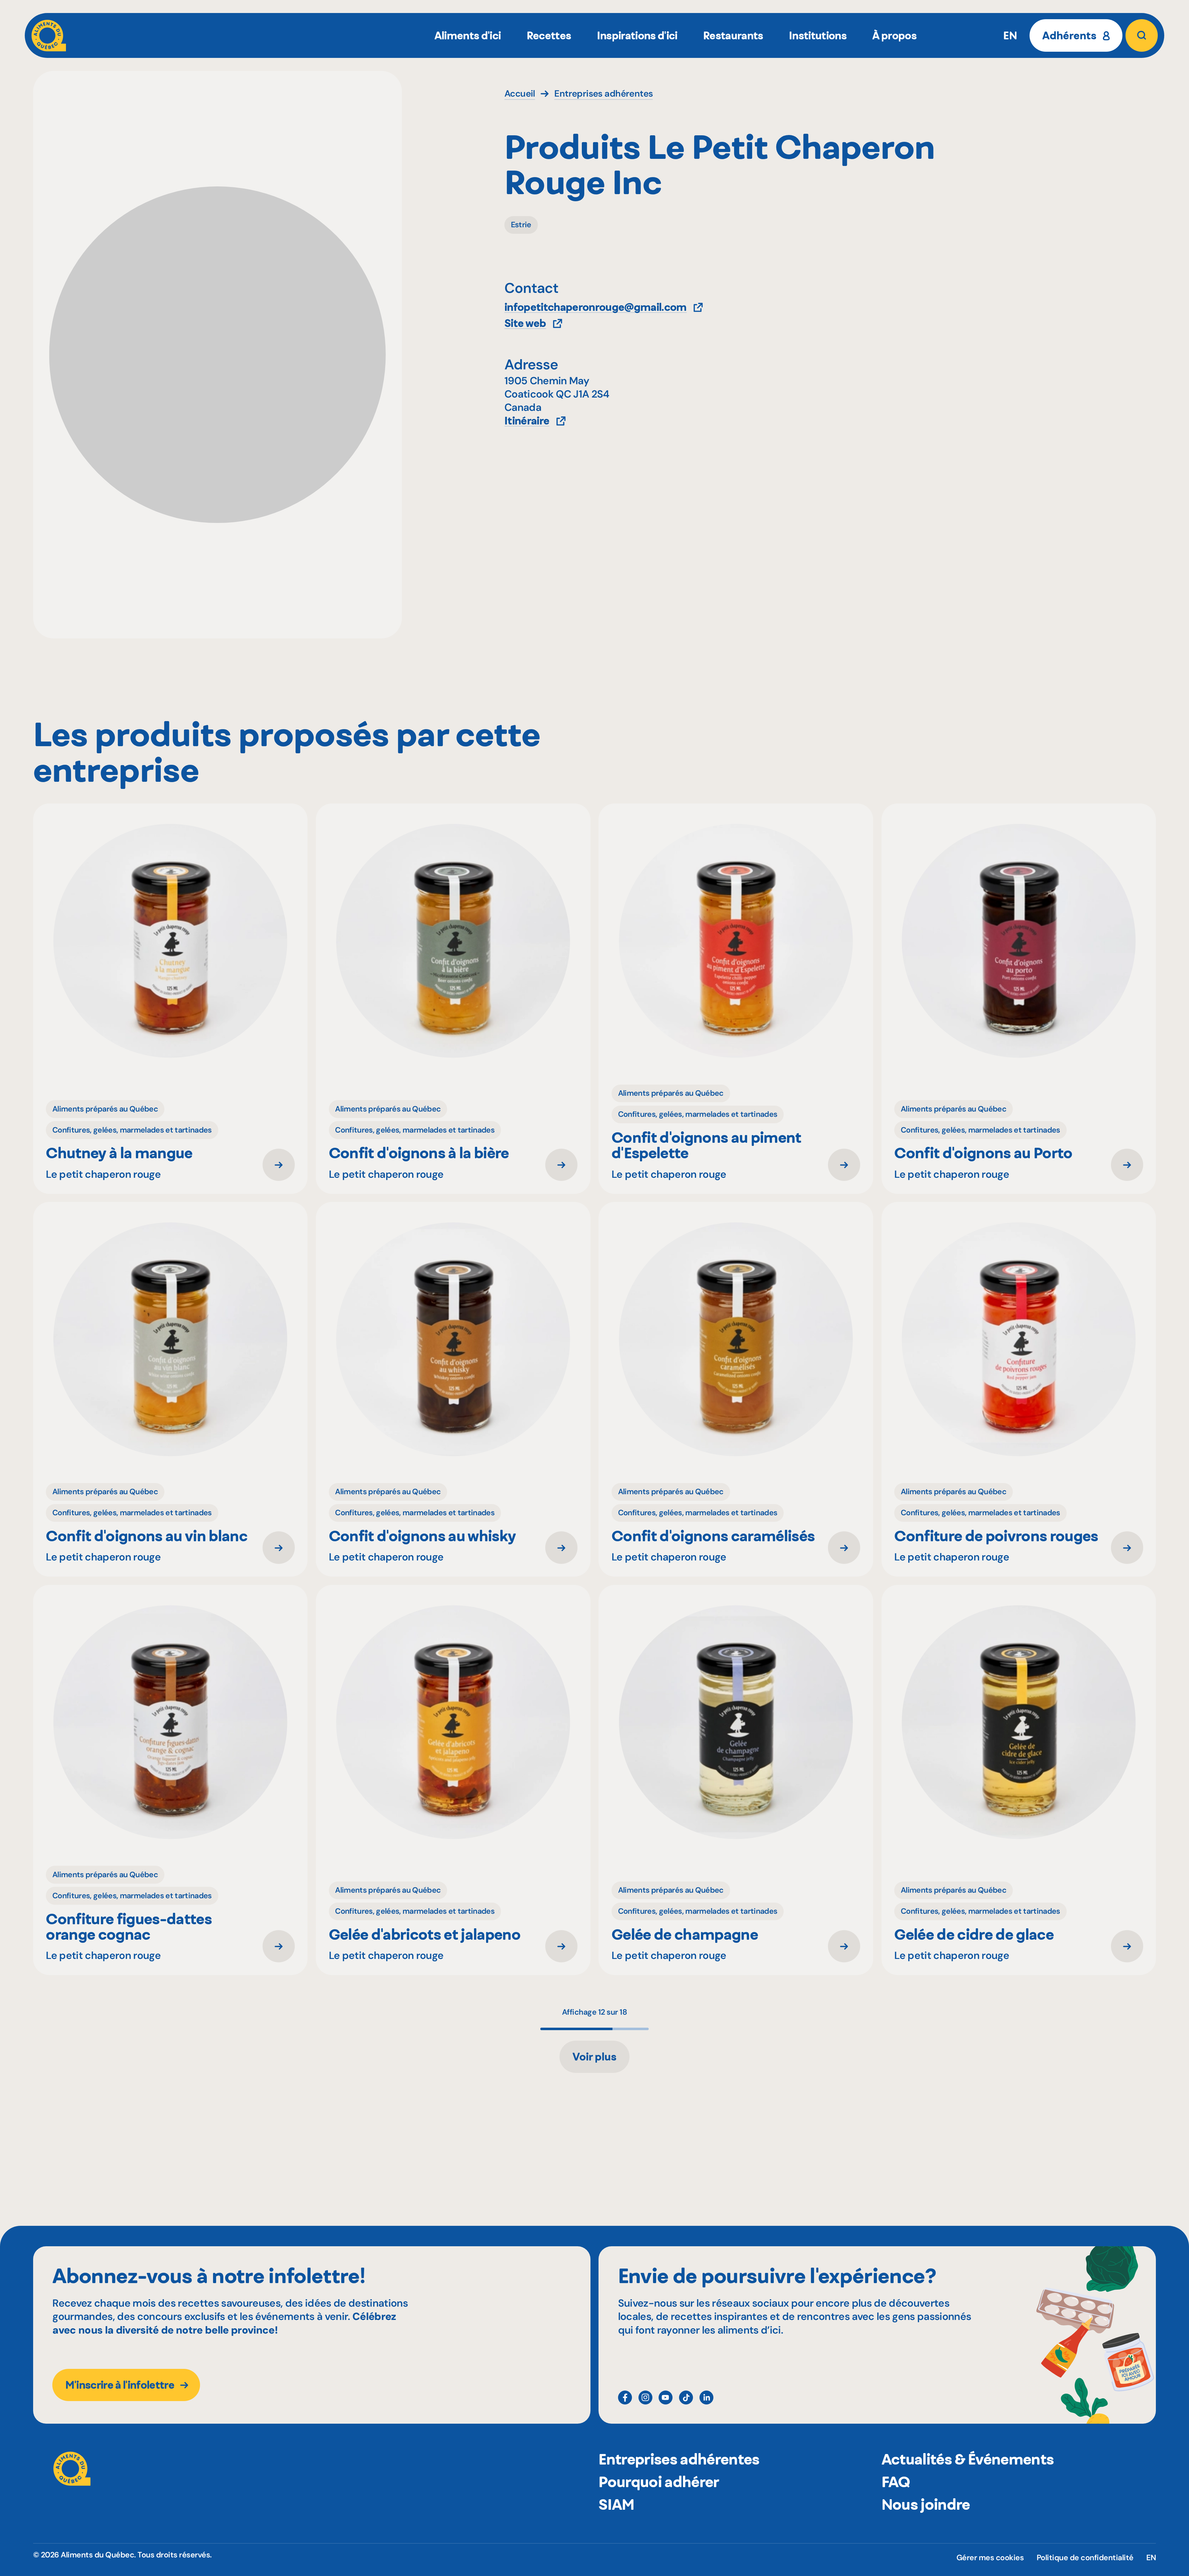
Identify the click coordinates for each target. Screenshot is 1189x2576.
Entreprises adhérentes (679, 2459)
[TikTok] (686, 2398)
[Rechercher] (1142, 35)
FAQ (896, 2482)
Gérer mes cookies (990, 2558)
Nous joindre (926, 2504)
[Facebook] (625, 2398)
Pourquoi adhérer (659, 2482)
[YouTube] (666, 2398)
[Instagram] (645, 2398)
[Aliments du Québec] (49, 35)
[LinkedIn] (706, 2398)
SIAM (616, 2504)
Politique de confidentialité (1085, 2558)
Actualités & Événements (968, 2459)
